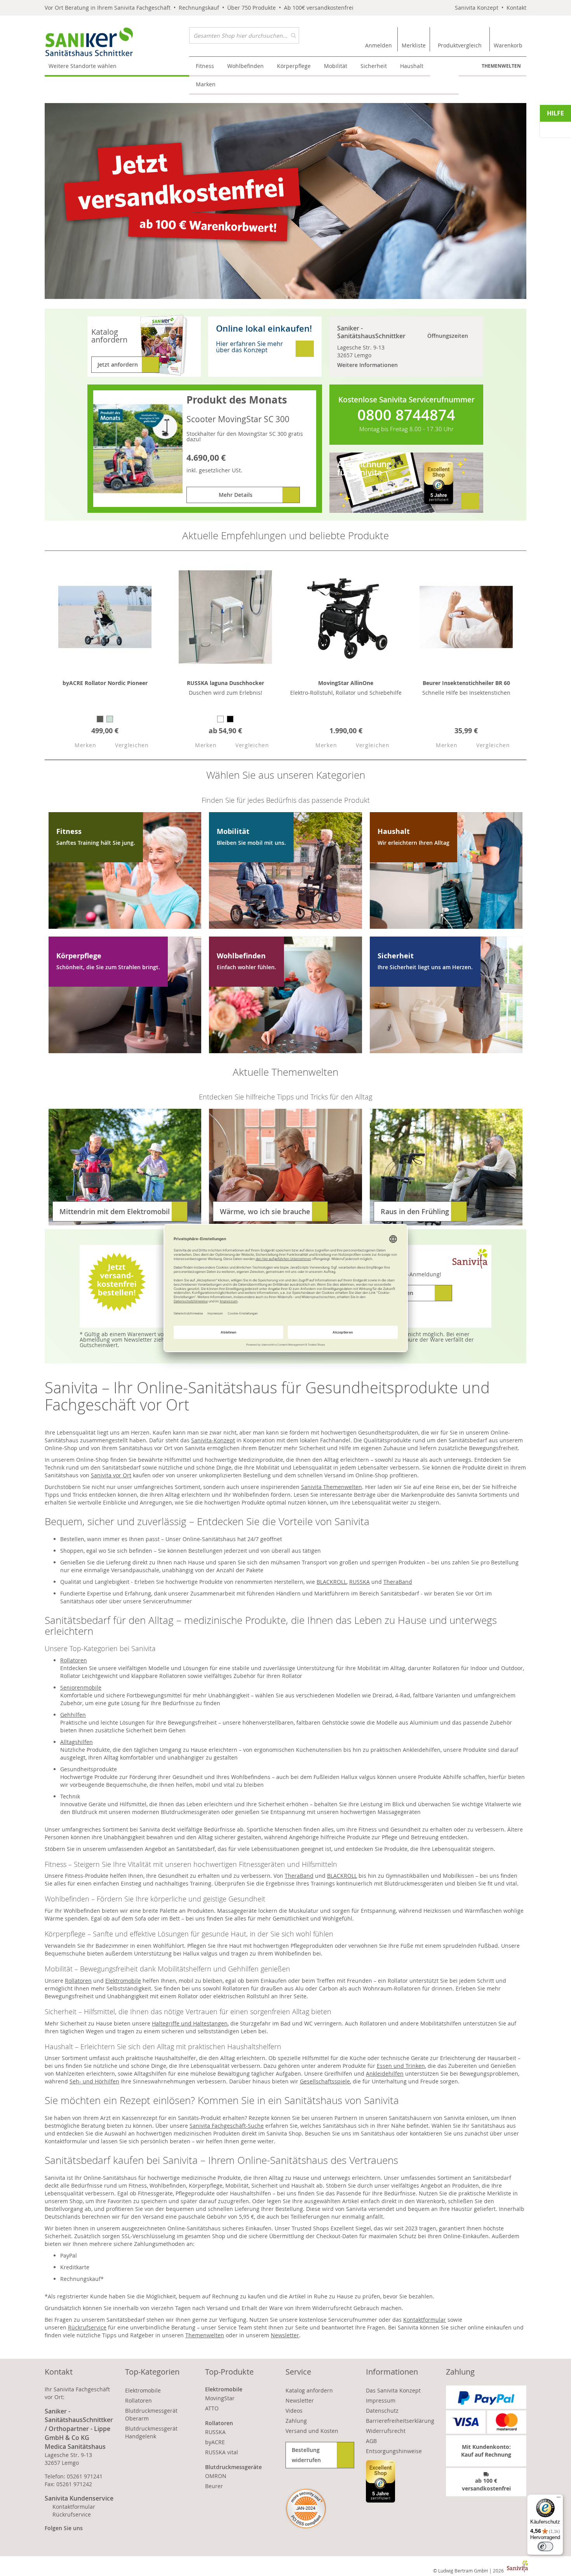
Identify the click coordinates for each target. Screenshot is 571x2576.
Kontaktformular (425, 2320)
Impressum (381, 2400)
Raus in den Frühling (415, 1211)
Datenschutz (382, 2411)
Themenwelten (501, 66)
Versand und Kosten (312, 2431)
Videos (294, 2411)
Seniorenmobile (81, 1687)
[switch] (545, 2546)
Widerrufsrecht (386, 2431)
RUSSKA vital (222, 2452)
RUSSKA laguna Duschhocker (225, 683)
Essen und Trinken (401, 2066)
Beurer (214, 2486)
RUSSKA (359, 1582)
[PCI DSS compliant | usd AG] (306, 2509)
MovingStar (220, 2398)
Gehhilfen (73, 1715)
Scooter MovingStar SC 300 (238, 419)
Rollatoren (74, 1660)
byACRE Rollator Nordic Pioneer (105, 683)
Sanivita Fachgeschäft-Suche (227, 2126)
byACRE (215, 2442)
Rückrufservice (87, 2327)
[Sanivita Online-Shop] (117, 42)
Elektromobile (123, 1981)
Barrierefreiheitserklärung (400, 2421)
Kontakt (516, 8)
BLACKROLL (332, 1582)
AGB (371, 2441)
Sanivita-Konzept (213, 1440)
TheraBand (398, 1582)
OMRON (216, 2476)
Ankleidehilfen (385, 2074)
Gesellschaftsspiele (325, 2081)
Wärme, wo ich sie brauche (265, 1211)
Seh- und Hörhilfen (94, 2081)
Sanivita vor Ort (111, 1475)
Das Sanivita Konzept (393, 2390)
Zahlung (296, 2421)
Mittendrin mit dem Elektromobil (115, 1211)
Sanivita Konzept (477, 8)
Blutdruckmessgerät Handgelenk (151, 2432)
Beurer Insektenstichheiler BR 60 (466, 683)
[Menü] (559, 2499)
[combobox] (244, 35)
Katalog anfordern (309, 2390)
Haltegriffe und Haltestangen (190, 2023)
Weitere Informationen (367, 365)
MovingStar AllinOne (346, 683)
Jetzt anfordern (118, 364)
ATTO (212, 2408)
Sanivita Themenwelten (332, 1487)
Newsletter (285, 2335)
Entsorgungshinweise (394, 2451)
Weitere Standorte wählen (83, 66)
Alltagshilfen (77, 1742)
